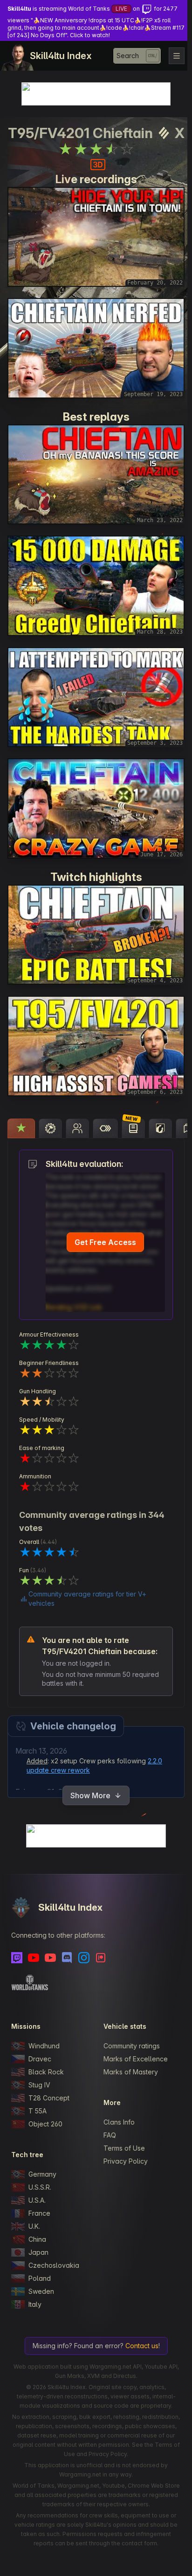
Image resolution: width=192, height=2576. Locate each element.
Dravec (40, 2059)
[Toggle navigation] (177, 56)
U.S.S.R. (40, 2187)
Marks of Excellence (136, 2059)
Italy (35, 2304)
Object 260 (45, 2124)
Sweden (41, 2291)
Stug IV (39, 2085)
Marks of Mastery (131, 2072)
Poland (40, 2278)
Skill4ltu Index (61, 56)
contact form (139, 2543)
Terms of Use (124, 2148)
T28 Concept (49, 2098)
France (39, 2213)
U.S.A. (37, 2200)
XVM (93, 2376)
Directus (125, 2376)
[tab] (21, 1128)
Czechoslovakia (54, 2265)
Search (128, 56)
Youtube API (161, 2367)
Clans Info (119, 2122)
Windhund (44, 2046)
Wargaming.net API (116, 2367)
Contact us (142, 2346)
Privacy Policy (126, 2161)
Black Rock (46, 2072)
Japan (38, 2252)
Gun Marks (70, 2376)
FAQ (110, 2135)
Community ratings (132, 2046)
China (37, 2239)
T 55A (38, 2111)
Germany (42, 2174)
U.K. (34, 2226)
